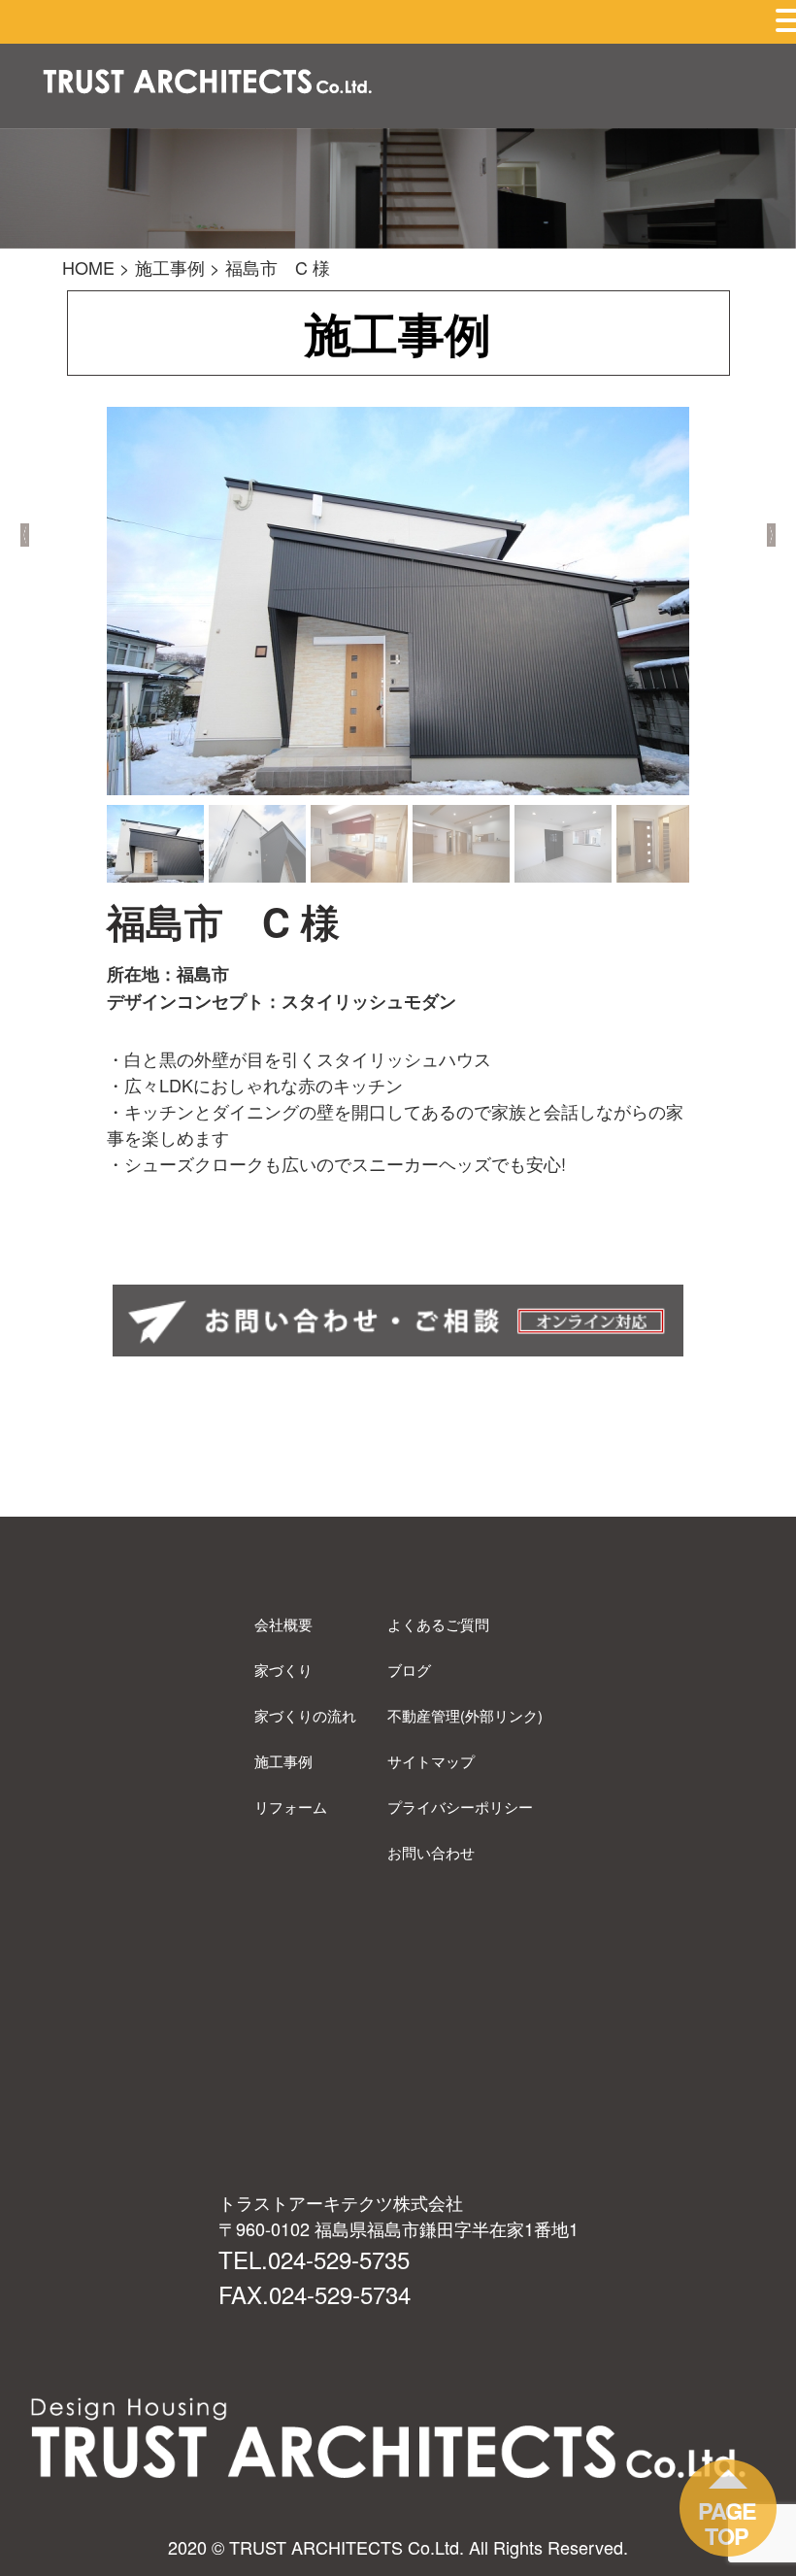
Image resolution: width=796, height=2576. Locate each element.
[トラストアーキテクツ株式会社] (208, 84)
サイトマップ (431, 1761)
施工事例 (283, 1761)
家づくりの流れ (305, 1715)
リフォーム (291, 1807)
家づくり (283, 1670)
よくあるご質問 (438, 1624)
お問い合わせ (431, 1852)
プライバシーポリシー (460, 1807)
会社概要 (283, 1624)
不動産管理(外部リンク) (465, 1715)
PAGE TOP (727, 2523)
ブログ (409, 1670)
